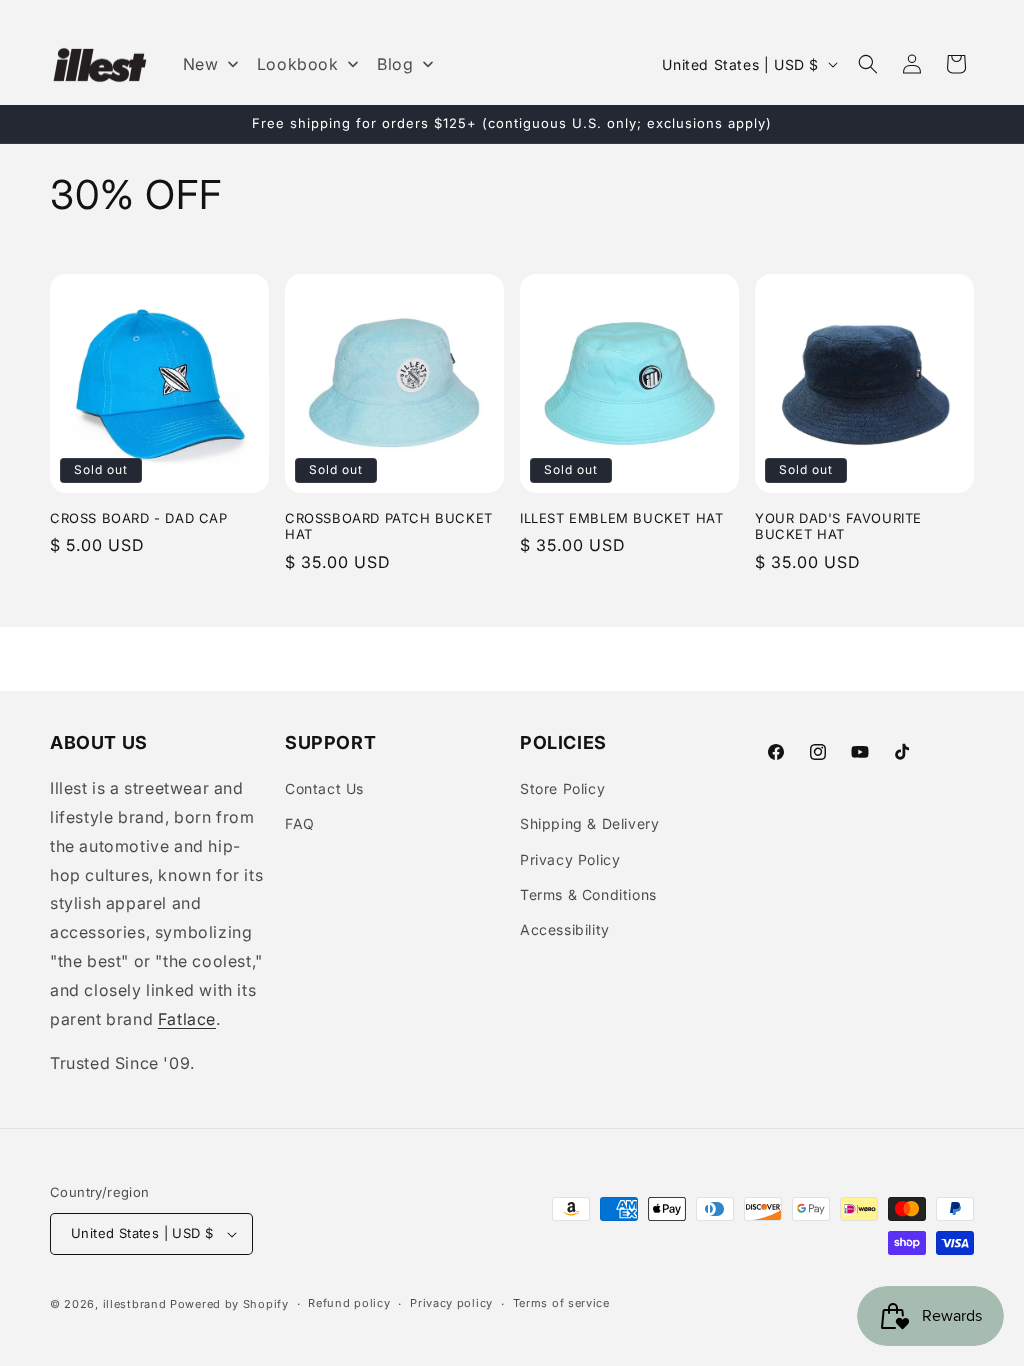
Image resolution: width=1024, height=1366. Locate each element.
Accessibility (565, 929)
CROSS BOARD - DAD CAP (139, 518)
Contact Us (324, 788)
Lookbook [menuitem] (298, 64)
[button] (868, 64)
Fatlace (187, 1019)
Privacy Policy (570, 859)
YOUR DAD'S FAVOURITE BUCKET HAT (838, 526)
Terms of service (561, 1303)
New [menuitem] (201, 64)
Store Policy (562, 788)
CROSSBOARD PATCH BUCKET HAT (389, 526)
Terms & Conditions (588, 894)
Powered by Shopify (229, 1304)
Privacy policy (451, 1303)
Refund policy (349, 1303)
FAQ (300, 823)
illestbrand (135, 1304)
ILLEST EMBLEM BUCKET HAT (621, 518)
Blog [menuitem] (395, 64)
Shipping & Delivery (589, 823)
